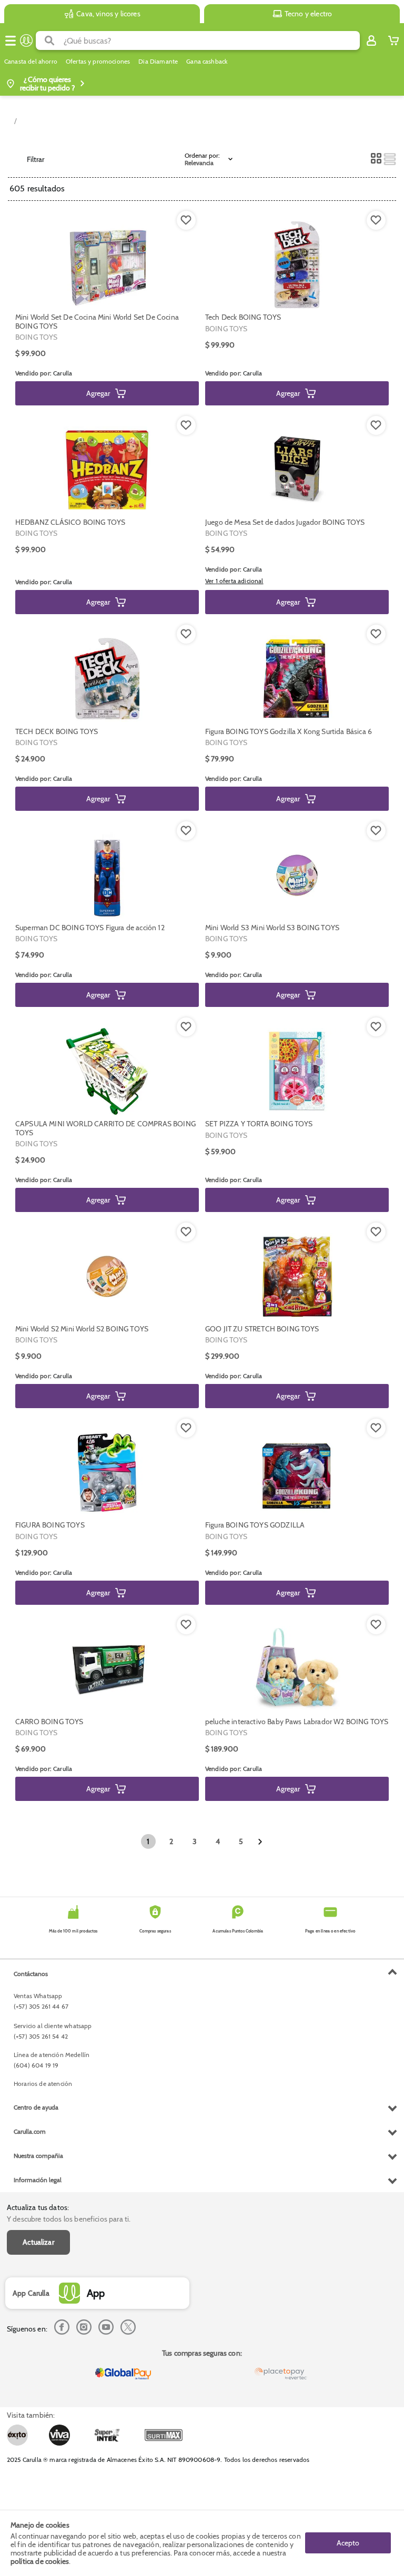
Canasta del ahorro (31, 62)
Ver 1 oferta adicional (234, 581)
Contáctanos (31, 1974)
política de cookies (40, 2561)
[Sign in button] (371, 40)
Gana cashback (207, 62)
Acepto (348, 2543)
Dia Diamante (158, 62)
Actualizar (38, 2242)
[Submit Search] (50, 40)
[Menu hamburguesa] (11, 40)
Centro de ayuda (36, 2107)
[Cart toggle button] (393, 40)
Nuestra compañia (38, 2156)
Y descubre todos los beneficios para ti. (69, 2219)
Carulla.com (30, 2131)
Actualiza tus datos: (38, 2207)
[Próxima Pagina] (260, 1842)
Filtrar (36, 159)
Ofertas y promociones (98, 62)
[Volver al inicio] (26, 40)
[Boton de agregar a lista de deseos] (186, 220)
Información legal (38, 2180)
